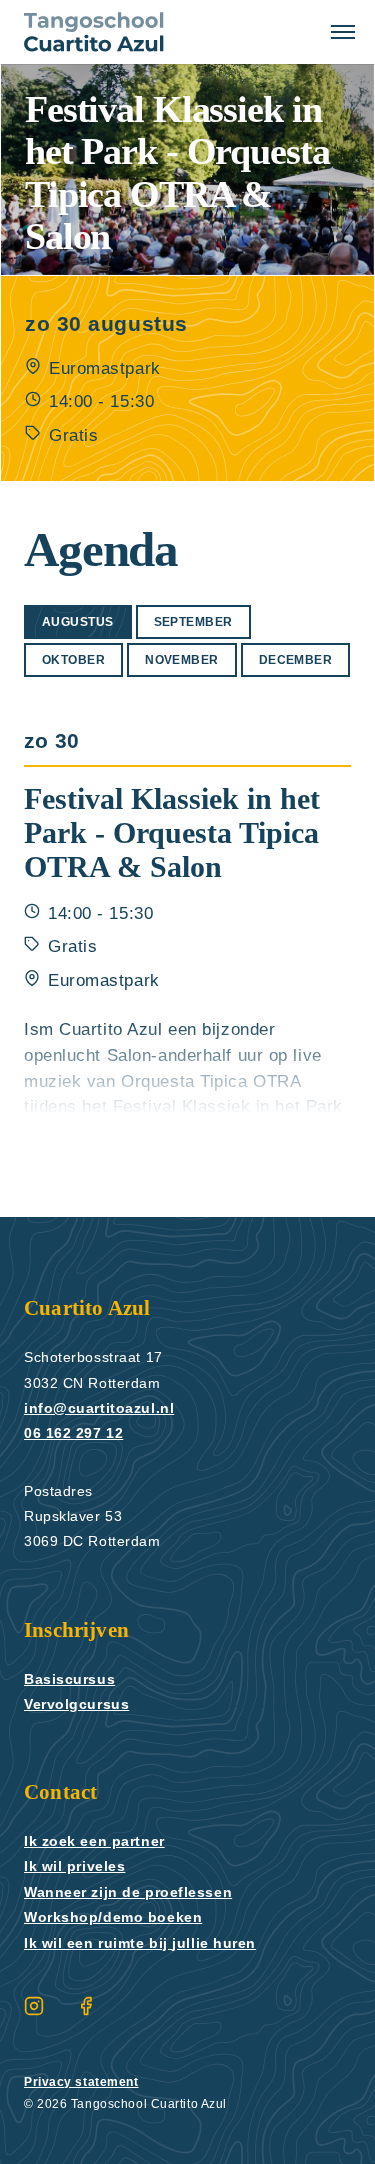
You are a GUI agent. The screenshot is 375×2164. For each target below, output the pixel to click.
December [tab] (296, 660)
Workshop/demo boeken (120, 1917)
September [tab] (193, 622)
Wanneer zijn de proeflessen (136, 1892)
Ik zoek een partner (101, 1841)
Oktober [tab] (73, 660)
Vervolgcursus (79, 1704)
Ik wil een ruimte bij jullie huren (150, 1943)
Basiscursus (70, 1679)
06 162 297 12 (73, 1433)
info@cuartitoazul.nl (103, 1408)
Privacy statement (85, 2082)
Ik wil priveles (77, 1866)
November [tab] (182, 660)
